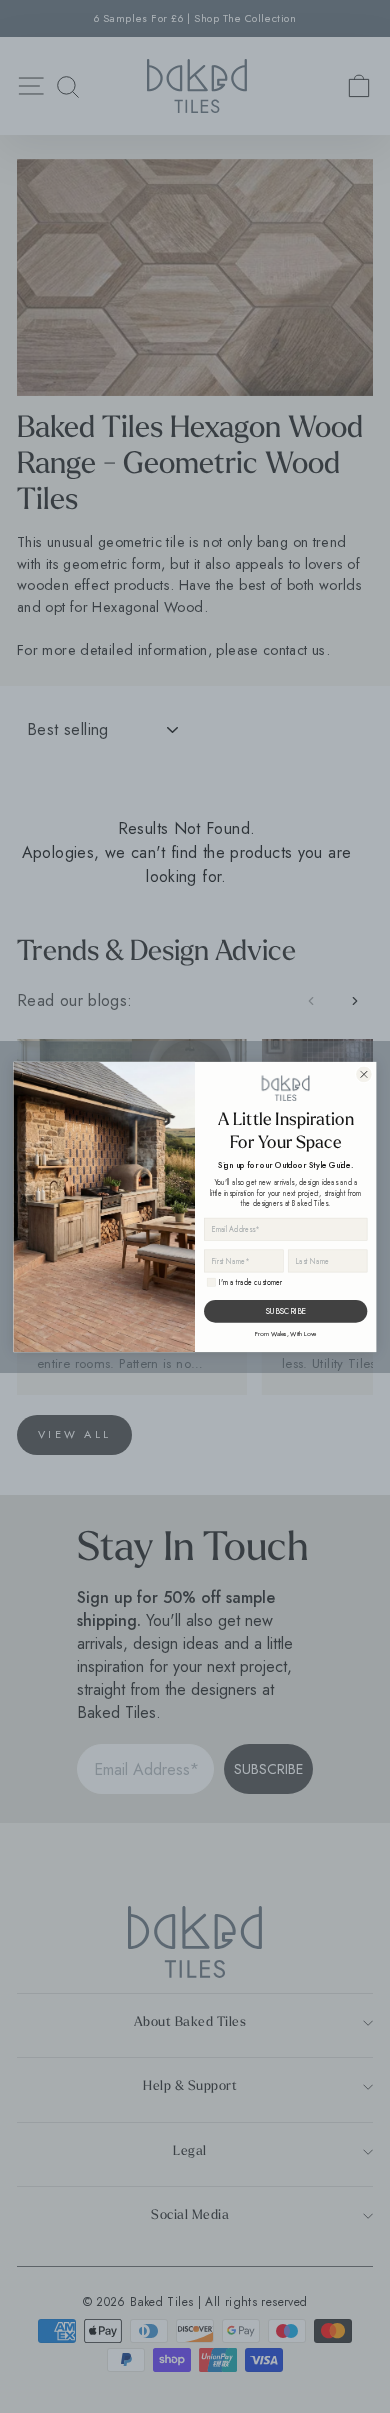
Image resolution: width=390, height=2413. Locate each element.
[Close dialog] (364, 1074)
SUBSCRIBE (286, 1311)
